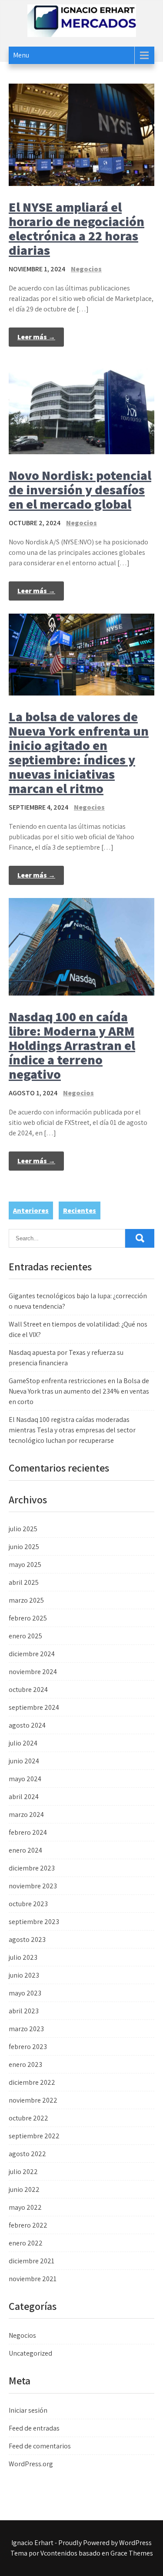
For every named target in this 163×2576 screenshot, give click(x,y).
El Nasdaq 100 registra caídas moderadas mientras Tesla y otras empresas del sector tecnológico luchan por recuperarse (72, 1430)
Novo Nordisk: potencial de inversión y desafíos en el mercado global (80, 490)
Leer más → (36, 337)
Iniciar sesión (28, 2410)
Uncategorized (30, 2353)
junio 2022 (24, 2189)
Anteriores (31, 1210)
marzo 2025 (26, 1600)
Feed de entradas (34, 2428)
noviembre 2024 (33, 1672)
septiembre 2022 (34, 2136)
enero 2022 (26, 2243)
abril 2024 (24, 1797)
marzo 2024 (26, 1815)
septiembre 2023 (34, 1922)
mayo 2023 (25, 1993)
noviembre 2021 (33, 2279)
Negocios (86, 269)
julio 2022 (23, 2172)
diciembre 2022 (32, 2082)
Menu (21, 55)
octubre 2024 (28, 1690)
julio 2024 (23, 1743)
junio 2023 (24, 1975)
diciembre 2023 (32, 1868)
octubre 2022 (28, 2118)
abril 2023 (24, 2011)
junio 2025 (24, 1547)
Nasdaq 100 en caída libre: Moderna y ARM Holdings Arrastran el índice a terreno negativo (72, 1045)
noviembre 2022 (33, 2100)
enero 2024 (25, 1850)
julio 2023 (23, 1957)
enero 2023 (25, 2065)
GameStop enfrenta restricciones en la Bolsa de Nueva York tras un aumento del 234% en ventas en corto (79, 1391)
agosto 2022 (27, 2154)
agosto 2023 (27, 1940)
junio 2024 (24, 1761)
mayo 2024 (25, 1779)
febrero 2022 (28, 2225)
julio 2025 (23, 1529)
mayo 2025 (25, 1565)
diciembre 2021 (32, 2261)
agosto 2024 (27, 1725)
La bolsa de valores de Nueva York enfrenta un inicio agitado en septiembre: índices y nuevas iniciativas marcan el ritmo (79, 752)
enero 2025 (25, 1636)
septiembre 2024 (34, 1707)
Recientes (80, 1210)
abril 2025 (24, 1582)
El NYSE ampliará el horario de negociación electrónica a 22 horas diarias (77, 228)
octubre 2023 (28, 1904)
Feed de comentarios (40, 2446)
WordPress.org (31, 2464)
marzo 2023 (26, 2029)
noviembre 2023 (33, 1886)
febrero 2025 (28, 1618)
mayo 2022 (25, 2207)
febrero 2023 (28, 2047)
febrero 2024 (28, 1832)
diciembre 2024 (32, 1654)
